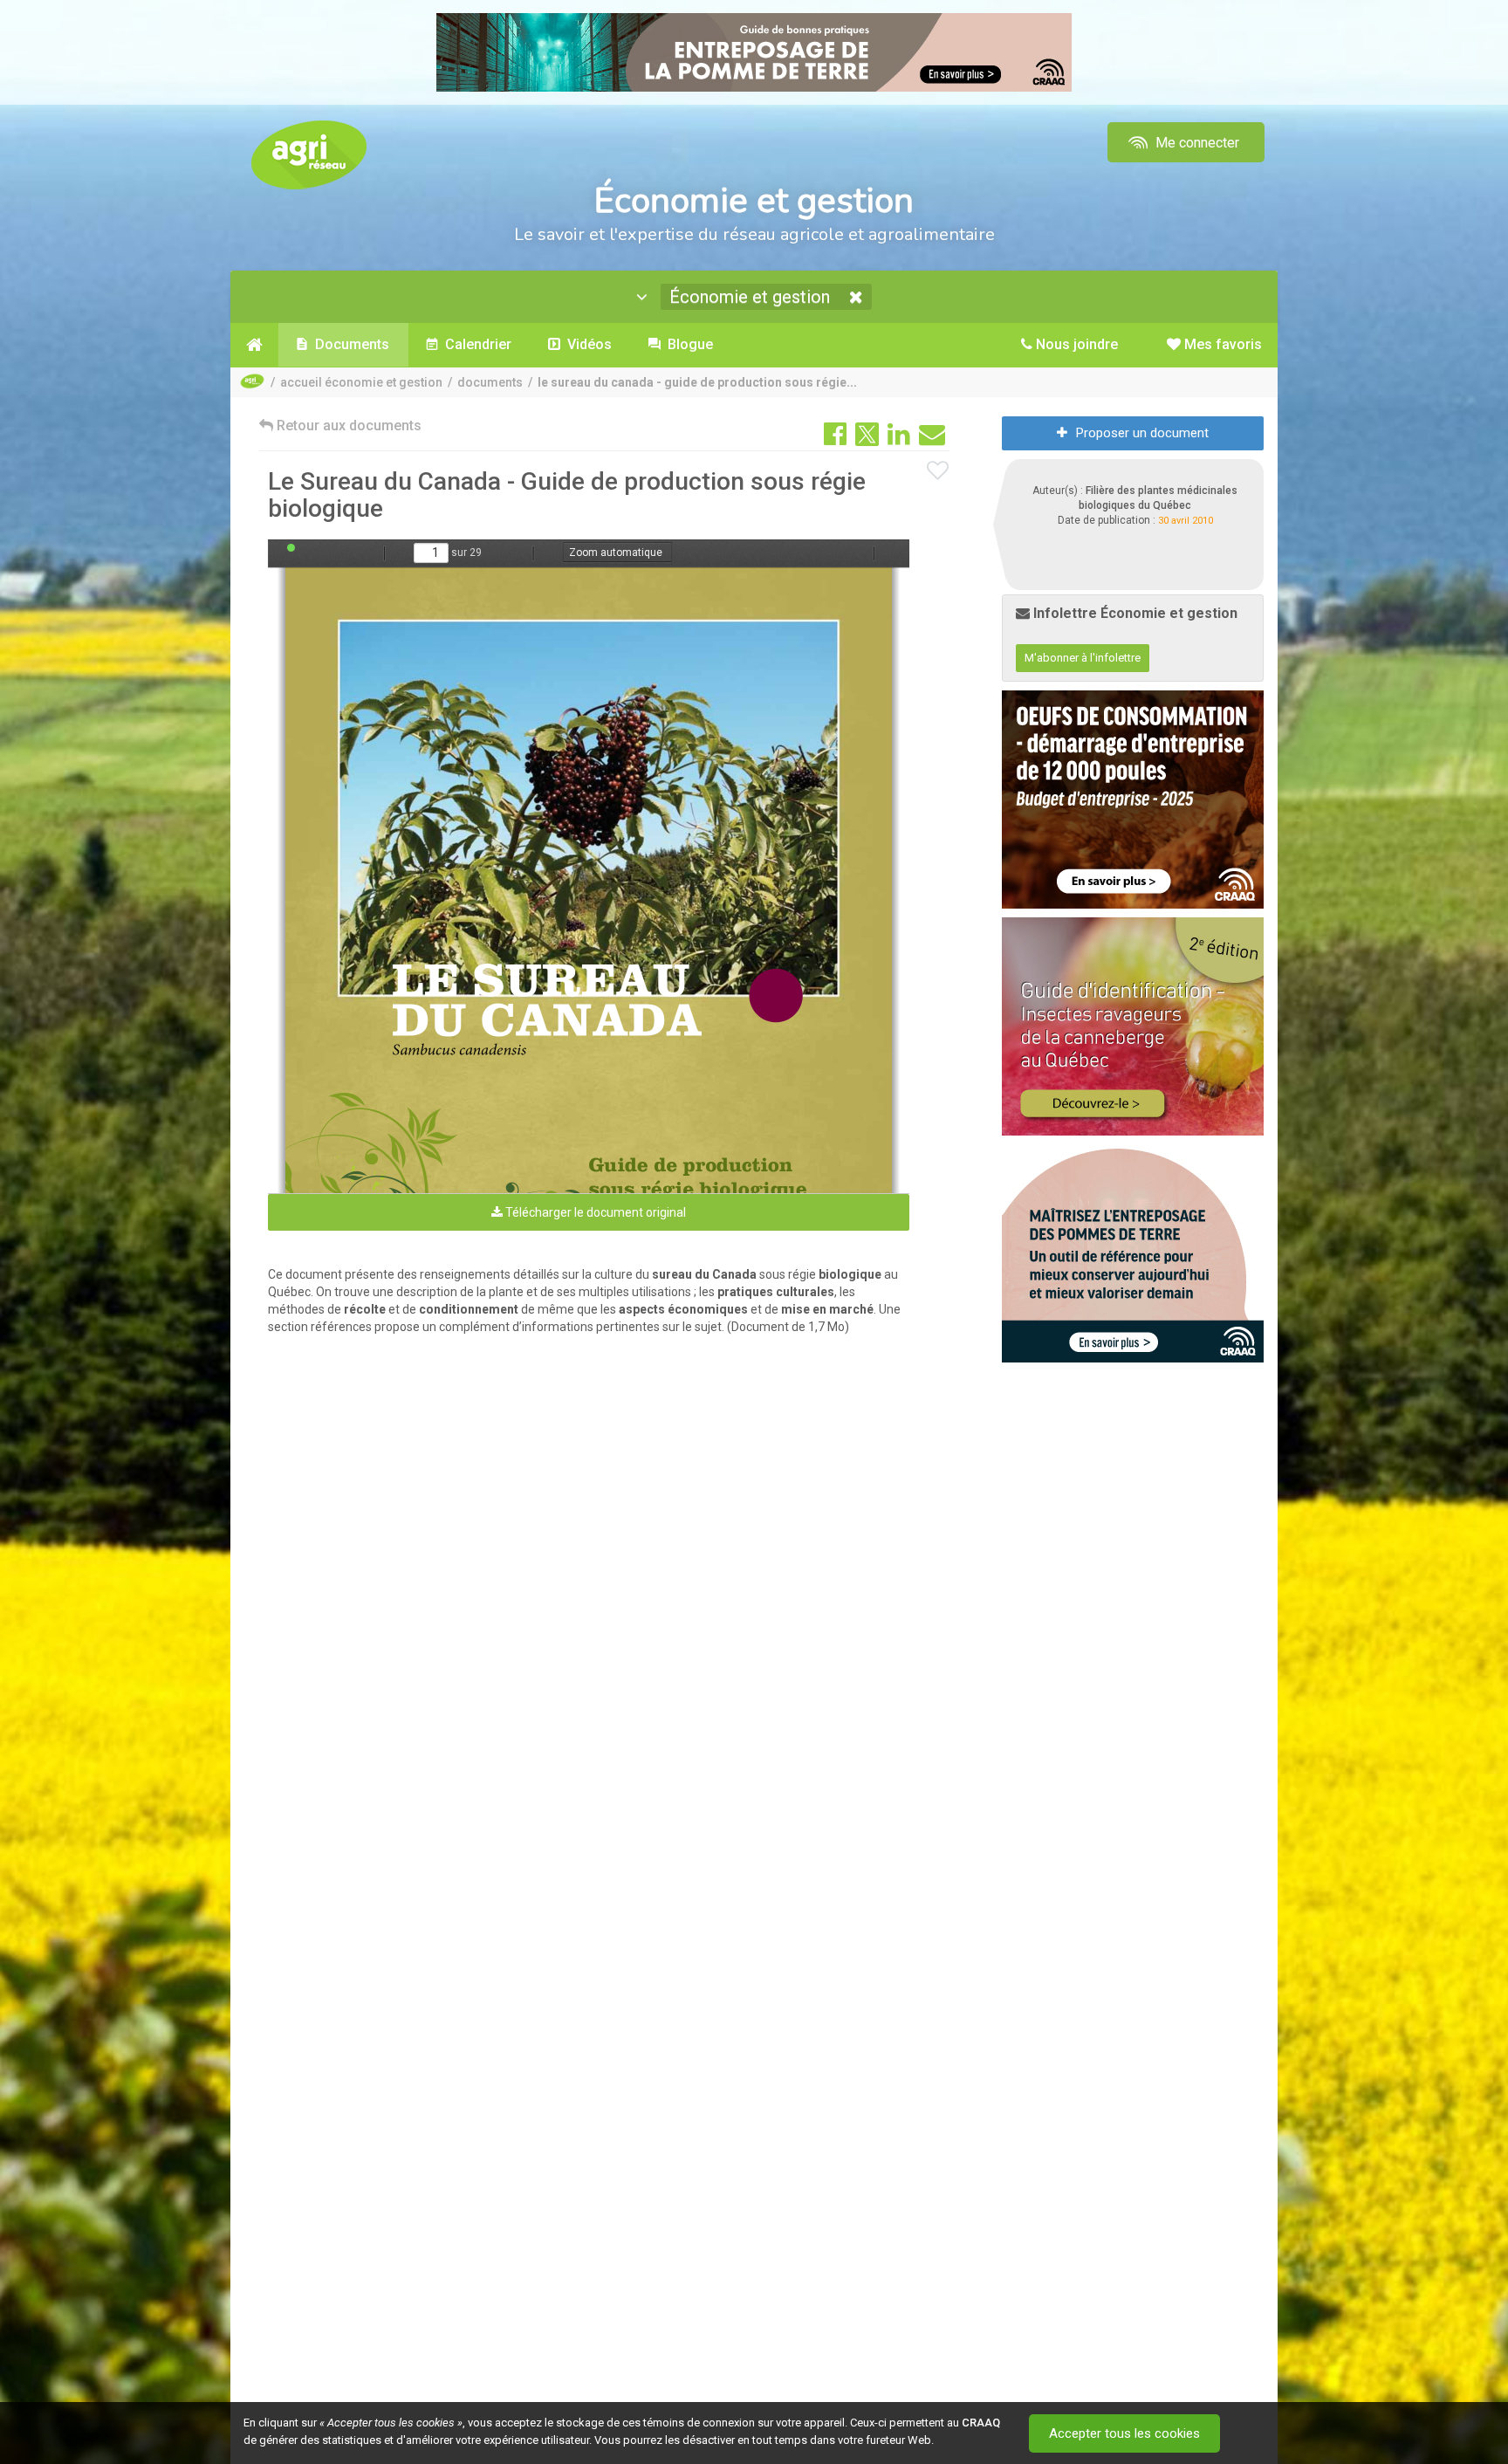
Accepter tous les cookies (1124, 2433)
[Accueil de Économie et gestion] (254, 345)
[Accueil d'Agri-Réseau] (309, 154)
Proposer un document (1142, 433)
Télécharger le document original (594, 1212)
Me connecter (1196, 143)
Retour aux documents (347, 426)
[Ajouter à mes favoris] (938, 471)
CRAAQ (981, 2423)
